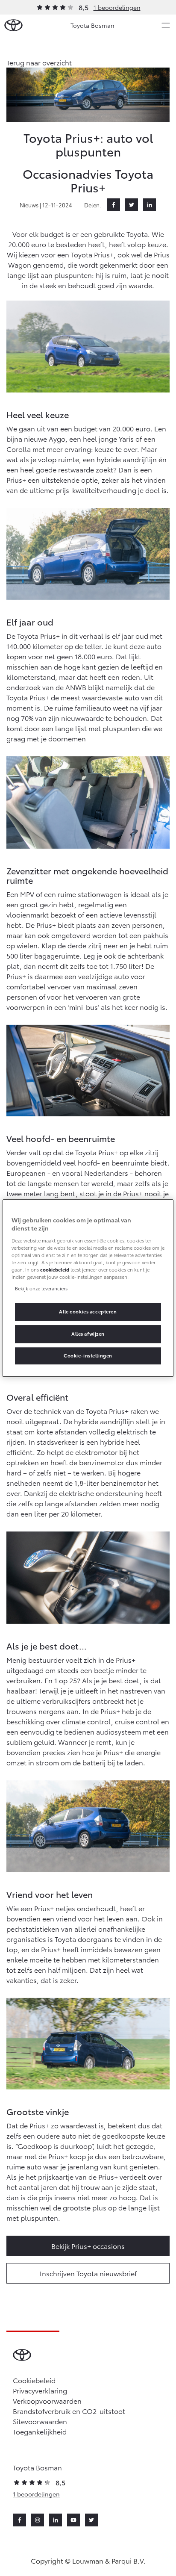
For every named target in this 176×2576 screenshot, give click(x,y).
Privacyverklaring (40, 2390)
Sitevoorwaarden (40, 2421)
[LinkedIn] (150, 205)
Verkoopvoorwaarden (47, 2400)
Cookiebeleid (34, 2380)
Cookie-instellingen (88, 1355)
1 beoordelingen (117, 7)
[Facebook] (114, 205)
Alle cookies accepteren (88, 1311)
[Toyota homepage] (13, 25)
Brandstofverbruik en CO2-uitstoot (69, 2411)
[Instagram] (38, 2520)
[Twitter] (132, 205)
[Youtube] (73, 2520)
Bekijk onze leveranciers (41, 1288)
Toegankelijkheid (40, 2431)
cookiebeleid (55, 1269)
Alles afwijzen (88, 1334)
